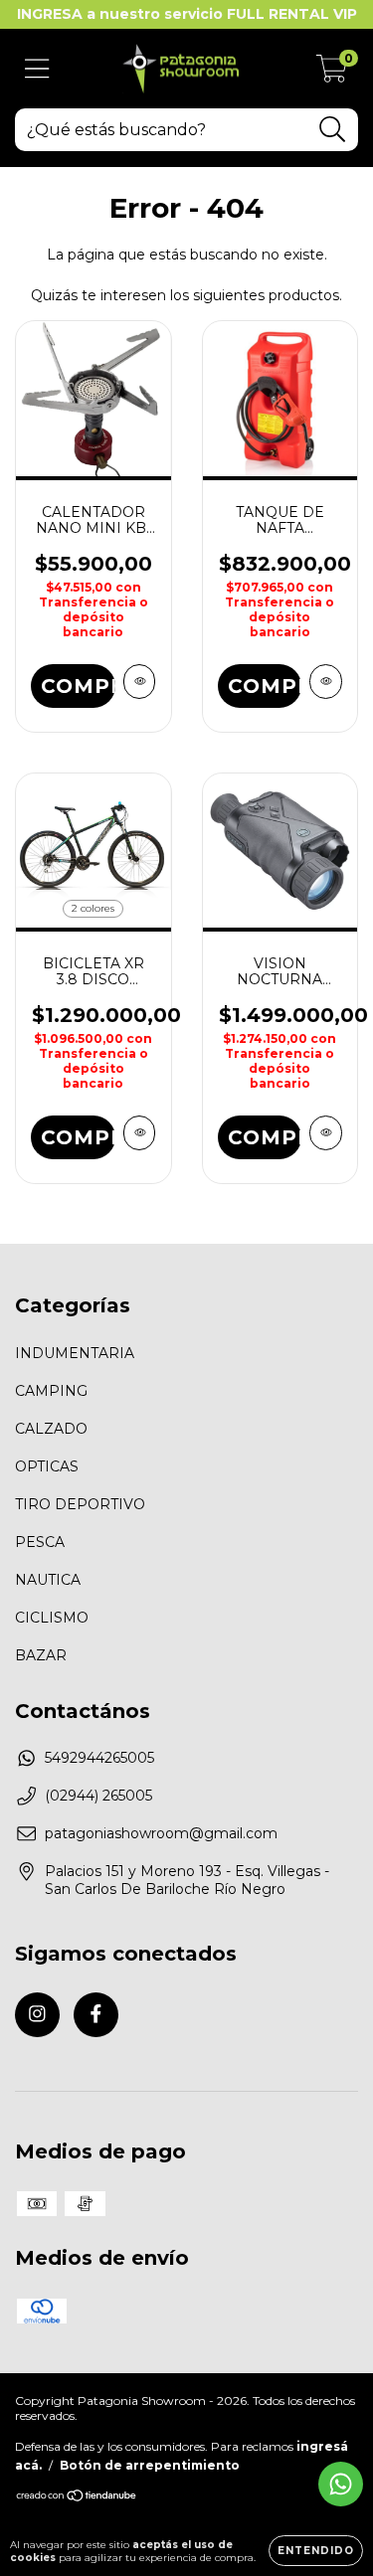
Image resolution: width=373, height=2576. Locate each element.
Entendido (316, 2551)
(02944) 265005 (98, 1796)
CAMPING (51, 1391)
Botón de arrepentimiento (150, 2465)
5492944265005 (99, 1758)
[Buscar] (333, 130)
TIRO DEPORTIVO (80, 1504)
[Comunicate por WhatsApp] (341, 2484)
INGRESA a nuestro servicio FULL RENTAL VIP (187, 14)
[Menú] (37, 69)
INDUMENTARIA (75, 1353)
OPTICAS (47, 1466)
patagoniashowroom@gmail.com (161, 1833)
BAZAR (41, 1655)
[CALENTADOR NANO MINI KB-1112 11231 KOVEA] (140, 682)
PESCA (40, 1542)
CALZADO (51, 1429)
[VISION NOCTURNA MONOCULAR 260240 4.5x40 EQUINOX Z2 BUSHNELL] (326, 1133)
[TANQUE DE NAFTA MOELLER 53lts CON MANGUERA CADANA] (326, 682)
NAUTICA (48, 1580)
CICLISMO (52, 1618)
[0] (332, 74)
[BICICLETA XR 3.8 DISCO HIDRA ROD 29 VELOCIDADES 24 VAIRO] (140, 1133)
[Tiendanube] (77, 2498)
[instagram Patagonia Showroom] (37, 2015)
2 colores (93, 908)
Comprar (265, 686)
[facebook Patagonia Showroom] (96, 2015)
